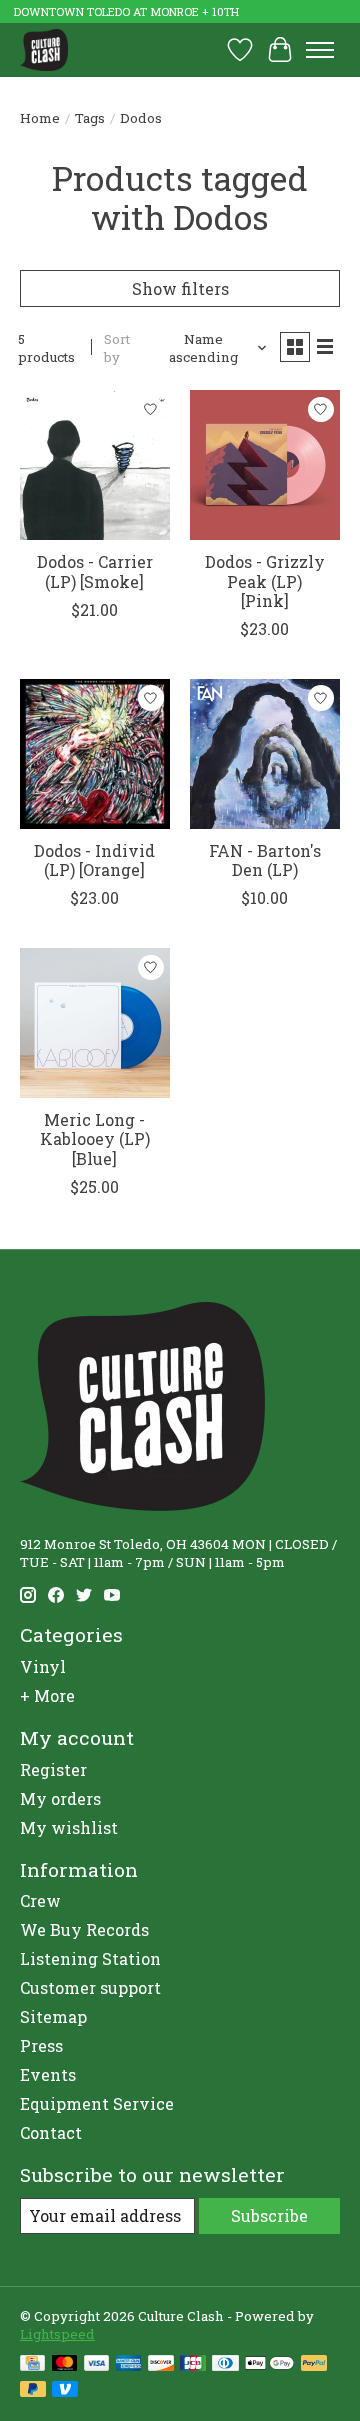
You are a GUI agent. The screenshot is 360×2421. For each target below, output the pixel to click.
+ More (47, 1695)
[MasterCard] (65, 2365)
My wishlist (69, 1827)
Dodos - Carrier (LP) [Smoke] (95, 571)
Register (53, 1769)
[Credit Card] (32, 2365)
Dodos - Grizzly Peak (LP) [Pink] (265, 580)
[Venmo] (65, 2391)
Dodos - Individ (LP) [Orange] (94, 860)
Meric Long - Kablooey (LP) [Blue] (95, 1138)
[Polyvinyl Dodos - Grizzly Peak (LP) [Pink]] (265, 465)
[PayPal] (314, 2365)
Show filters (180, 288)
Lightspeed (57, 2334)
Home (40, 118)
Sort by (117, 348)
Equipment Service (97, 2103)
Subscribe (269, 2215)
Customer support (90, 1987)
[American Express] (129, 2365)
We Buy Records (84, 1929)
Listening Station (90, 1958)
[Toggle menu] (320, 50)
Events (48, 2074)
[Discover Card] (161, 2365)
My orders (60, 1798)
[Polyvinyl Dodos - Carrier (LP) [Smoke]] (95, 465)
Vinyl (43, 1666)
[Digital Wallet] (269, 2365)
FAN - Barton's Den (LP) (265, 860)
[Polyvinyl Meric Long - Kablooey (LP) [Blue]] (95, 1023)
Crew (40, 1900)
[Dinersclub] (225, 2365)
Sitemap (53, 2016)
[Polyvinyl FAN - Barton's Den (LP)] (265, 754)
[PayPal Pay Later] (33, 2391)
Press (41, 2045)
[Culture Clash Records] (44, 49)
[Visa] (97, 2365)
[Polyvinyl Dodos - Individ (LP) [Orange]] (95, 754)
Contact (51, 2132)
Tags (90, 118)
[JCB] (193, 2365)
